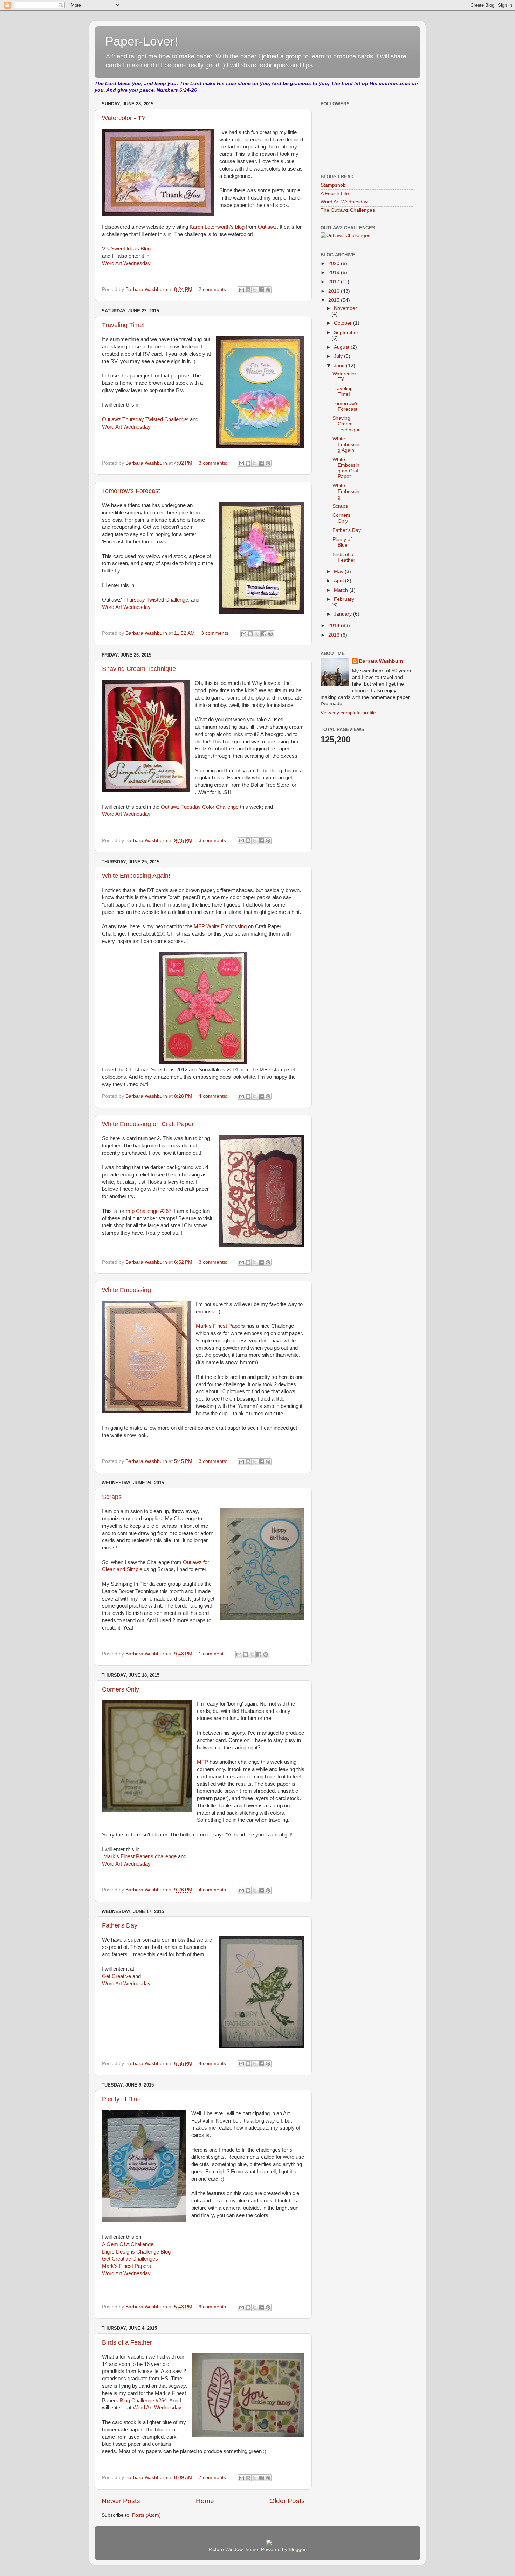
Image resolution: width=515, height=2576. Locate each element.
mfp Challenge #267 (149, 1211)
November (345, 308)
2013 (335, 635)
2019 (335, 273)
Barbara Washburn (381, 661)
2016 (335, 291)
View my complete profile (348, 713)
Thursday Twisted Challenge (156, 600)
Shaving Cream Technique (139, 669)
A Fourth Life (335, 193)
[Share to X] (255, 290)
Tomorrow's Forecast (131, 491)
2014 (335, 626)
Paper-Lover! (142, 41)
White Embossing (126, 1290)
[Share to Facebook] (261, 290)
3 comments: (214, 463)
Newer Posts (121, 2501)
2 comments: (214, 289)
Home (205, 2501)
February (344, 599)
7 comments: (214, 2477)
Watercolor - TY (124, 118)
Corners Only (121, 1689)
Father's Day (120, 1925)
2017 (335, 282)
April (339, 581)
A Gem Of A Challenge (128, 2244)
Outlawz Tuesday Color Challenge (200, 807)
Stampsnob (333, 185)
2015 (335, 300)
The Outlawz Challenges (348, 210)
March (342, 590)
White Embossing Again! (136, 876)
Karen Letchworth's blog (217, 227)
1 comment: (212, 1654)
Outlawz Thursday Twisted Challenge (145, 419)
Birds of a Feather (127, 2342)
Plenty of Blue (121, 2099)
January (344, 614)
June (340, 366)
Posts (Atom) (146, 2515)
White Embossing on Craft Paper (148, 1124)
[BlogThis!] (248, 290)
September (346, 332)
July (339, 356)
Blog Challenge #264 (143, 2401)
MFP (202, 1762)
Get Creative (116, 1976)
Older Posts (287, 2501)
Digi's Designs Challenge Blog (136, 2252)
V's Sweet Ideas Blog (126, 249)
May (339, 572)
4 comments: (214, 1096)
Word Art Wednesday (126, 263)
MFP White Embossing (220, 926)
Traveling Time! (123, 325)
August (342, 347)
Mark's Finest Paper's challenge (140, 1856)
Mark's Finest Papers (220, 1326)
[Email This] (241, 290)
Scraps (112, 1497)
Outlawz (267, 227)
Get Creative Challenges (130, 2259)
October (344, 323)
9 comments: (214, 2307)
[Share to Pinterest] (268, 290)
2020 (335, 263)
